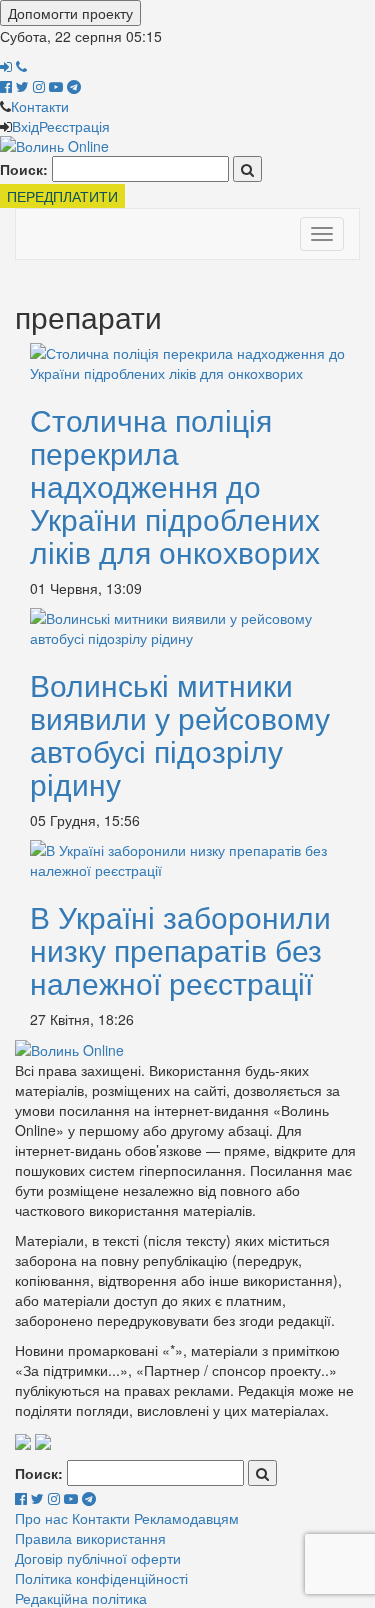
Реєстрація (74, 126)
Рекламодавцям (186, 1518)
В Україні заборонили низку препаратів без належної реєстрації (180, 949)
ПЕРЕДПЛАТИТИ (62, 196)
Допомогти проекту (70, 13)
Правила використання (90, 1538)
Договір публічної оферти (98, 1558)
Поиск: (24, 169)
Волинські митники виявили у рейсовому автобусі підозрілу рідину (180, 734)
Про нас (41, 1518)
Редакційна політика (81, 1598)
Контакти (40, 106)
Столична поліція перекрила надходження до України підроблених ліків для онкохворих (175, 485)
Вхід (25, 126)
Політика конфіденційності (101, 1578)
